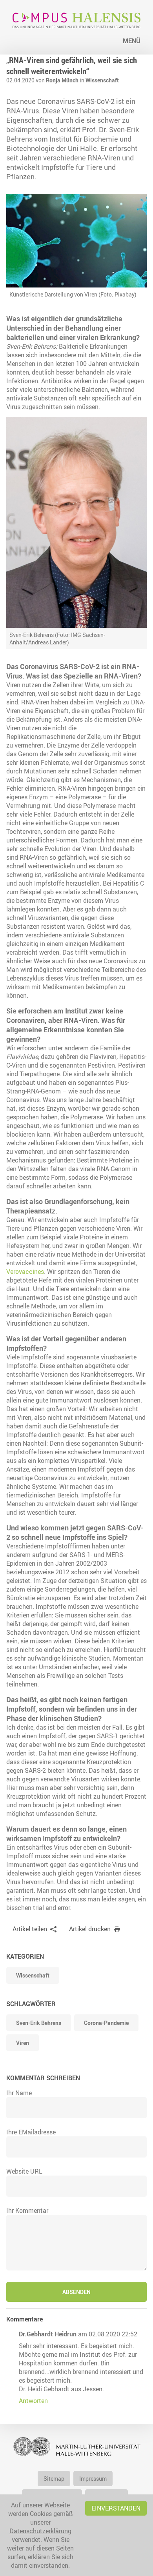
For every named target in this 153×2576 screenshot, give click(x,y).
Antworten (33, 2401)
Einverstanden (116, 2508)
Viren (23, 2043)
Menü (132, 41)
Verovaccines (25, 1272)
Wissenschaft (102, 80)
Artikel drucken (90, 1929)
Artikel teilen (30, 1929)
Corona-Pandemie (106, 2023)
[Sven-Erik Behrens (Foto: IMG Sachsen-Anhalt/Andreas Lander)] (76, 523)
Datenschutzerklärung (40, 2531)
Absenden (76, 2292)
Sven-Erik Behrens (39, 2023)
